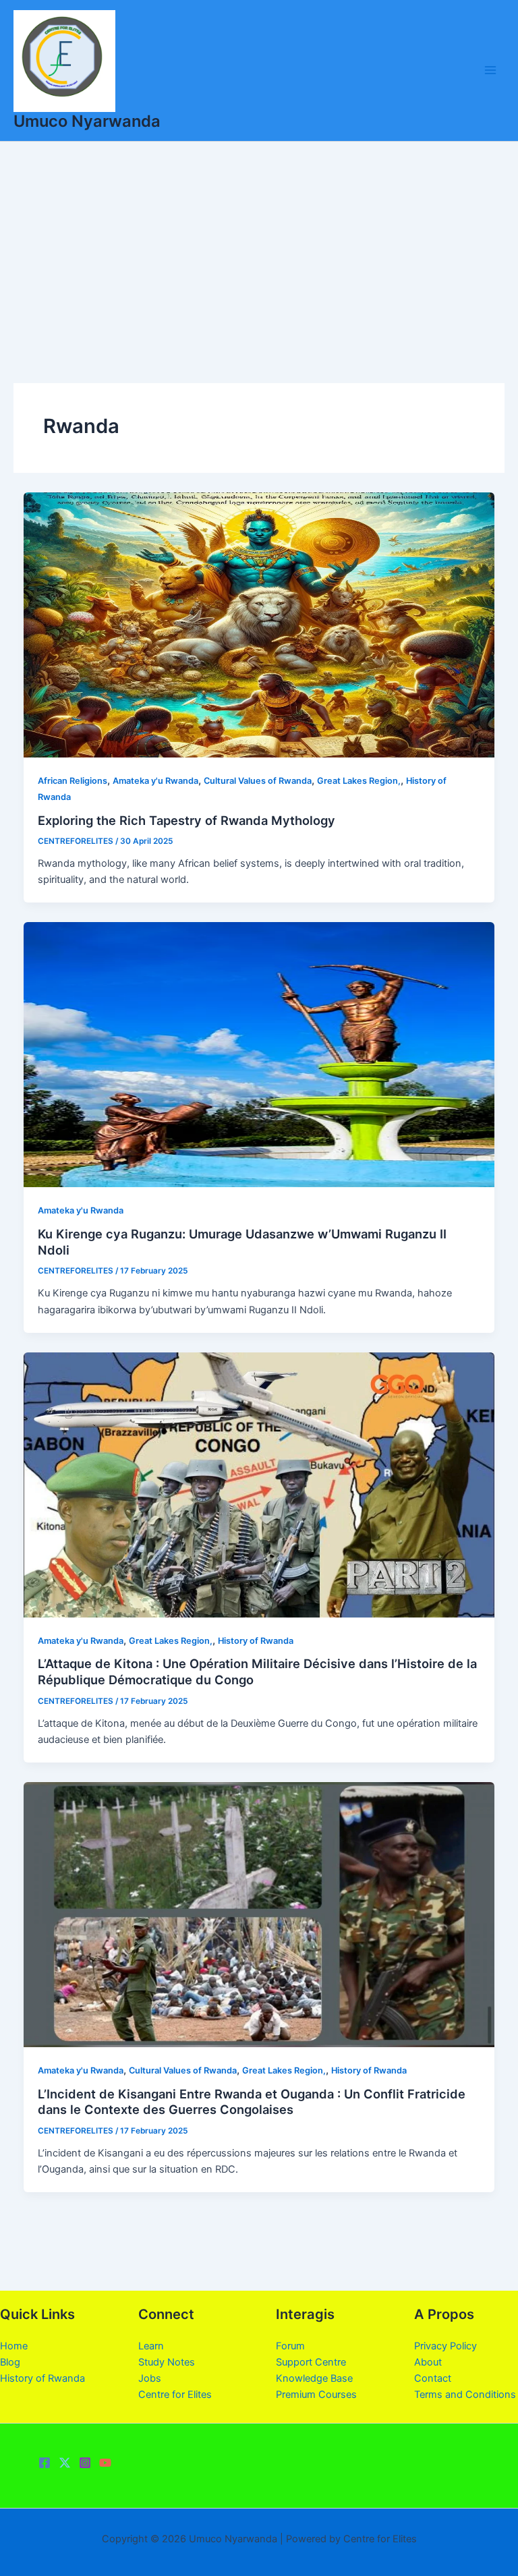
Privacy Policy (445, 2346)
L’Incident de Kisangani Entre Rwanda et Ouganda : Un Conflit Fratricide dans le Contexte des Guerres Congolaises (252, 2102)
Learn (151, 2346)
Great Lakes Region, (359, 781)
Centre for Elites (175, 2395)
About (428, 2362)
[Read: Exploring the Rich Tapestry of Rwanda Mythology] (259, 624)
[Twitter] (65, 2463)
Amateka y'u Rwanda (155, 781)
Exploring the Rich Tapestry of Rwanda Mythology (186, 820)
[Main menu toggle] (490, 70)
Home (14, 2346)
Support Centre (311, 2362)
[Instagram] (85, 2463)
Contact (433, 2378)
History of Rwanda (256, 1641)
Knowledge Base (314, 2378)
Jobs (150, 2378)
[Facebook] (45, 2463)
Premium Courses (316, 2395)
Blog (10, 2362)
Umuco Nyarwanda (87, 121)
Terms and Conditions (465, 2395)
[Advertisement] (259, 243)
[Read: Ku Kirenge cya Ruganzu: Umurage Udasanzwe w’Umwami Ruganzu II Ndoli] (259, 1054)
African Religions (73, 781)
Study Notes (167, 2362)
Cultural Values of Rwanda (258, 781)
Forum (290, 2346)
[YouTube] (105, 2463)
